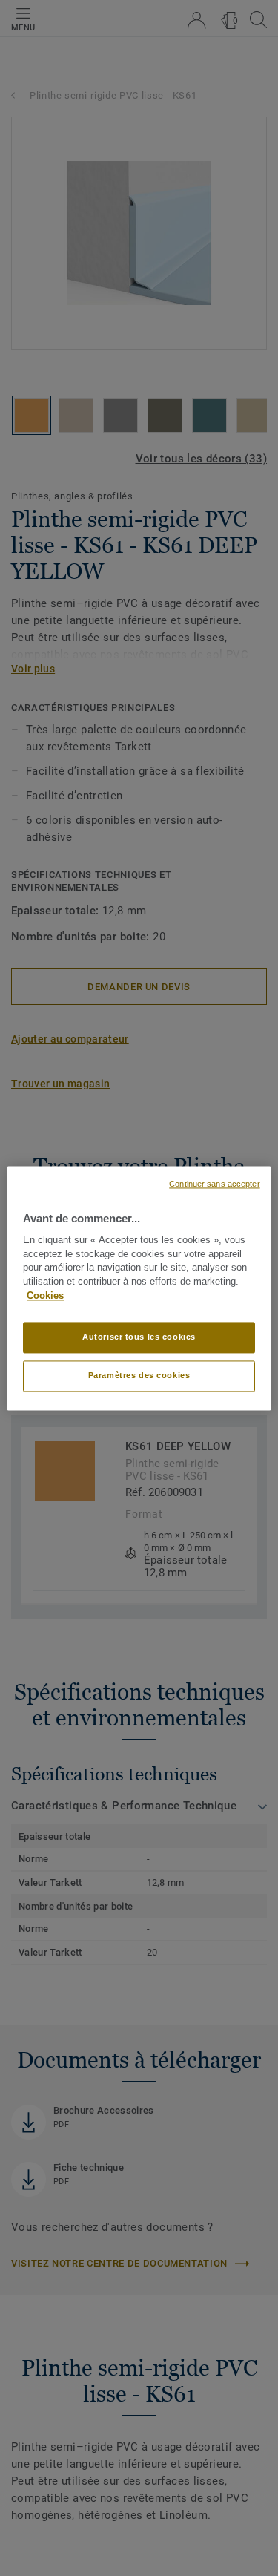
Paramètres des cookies (139, 1375)
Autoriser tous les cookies (139, 1337)
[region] (139, 1288)
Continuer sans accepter (214, 1184)
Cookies (45, 1296)
